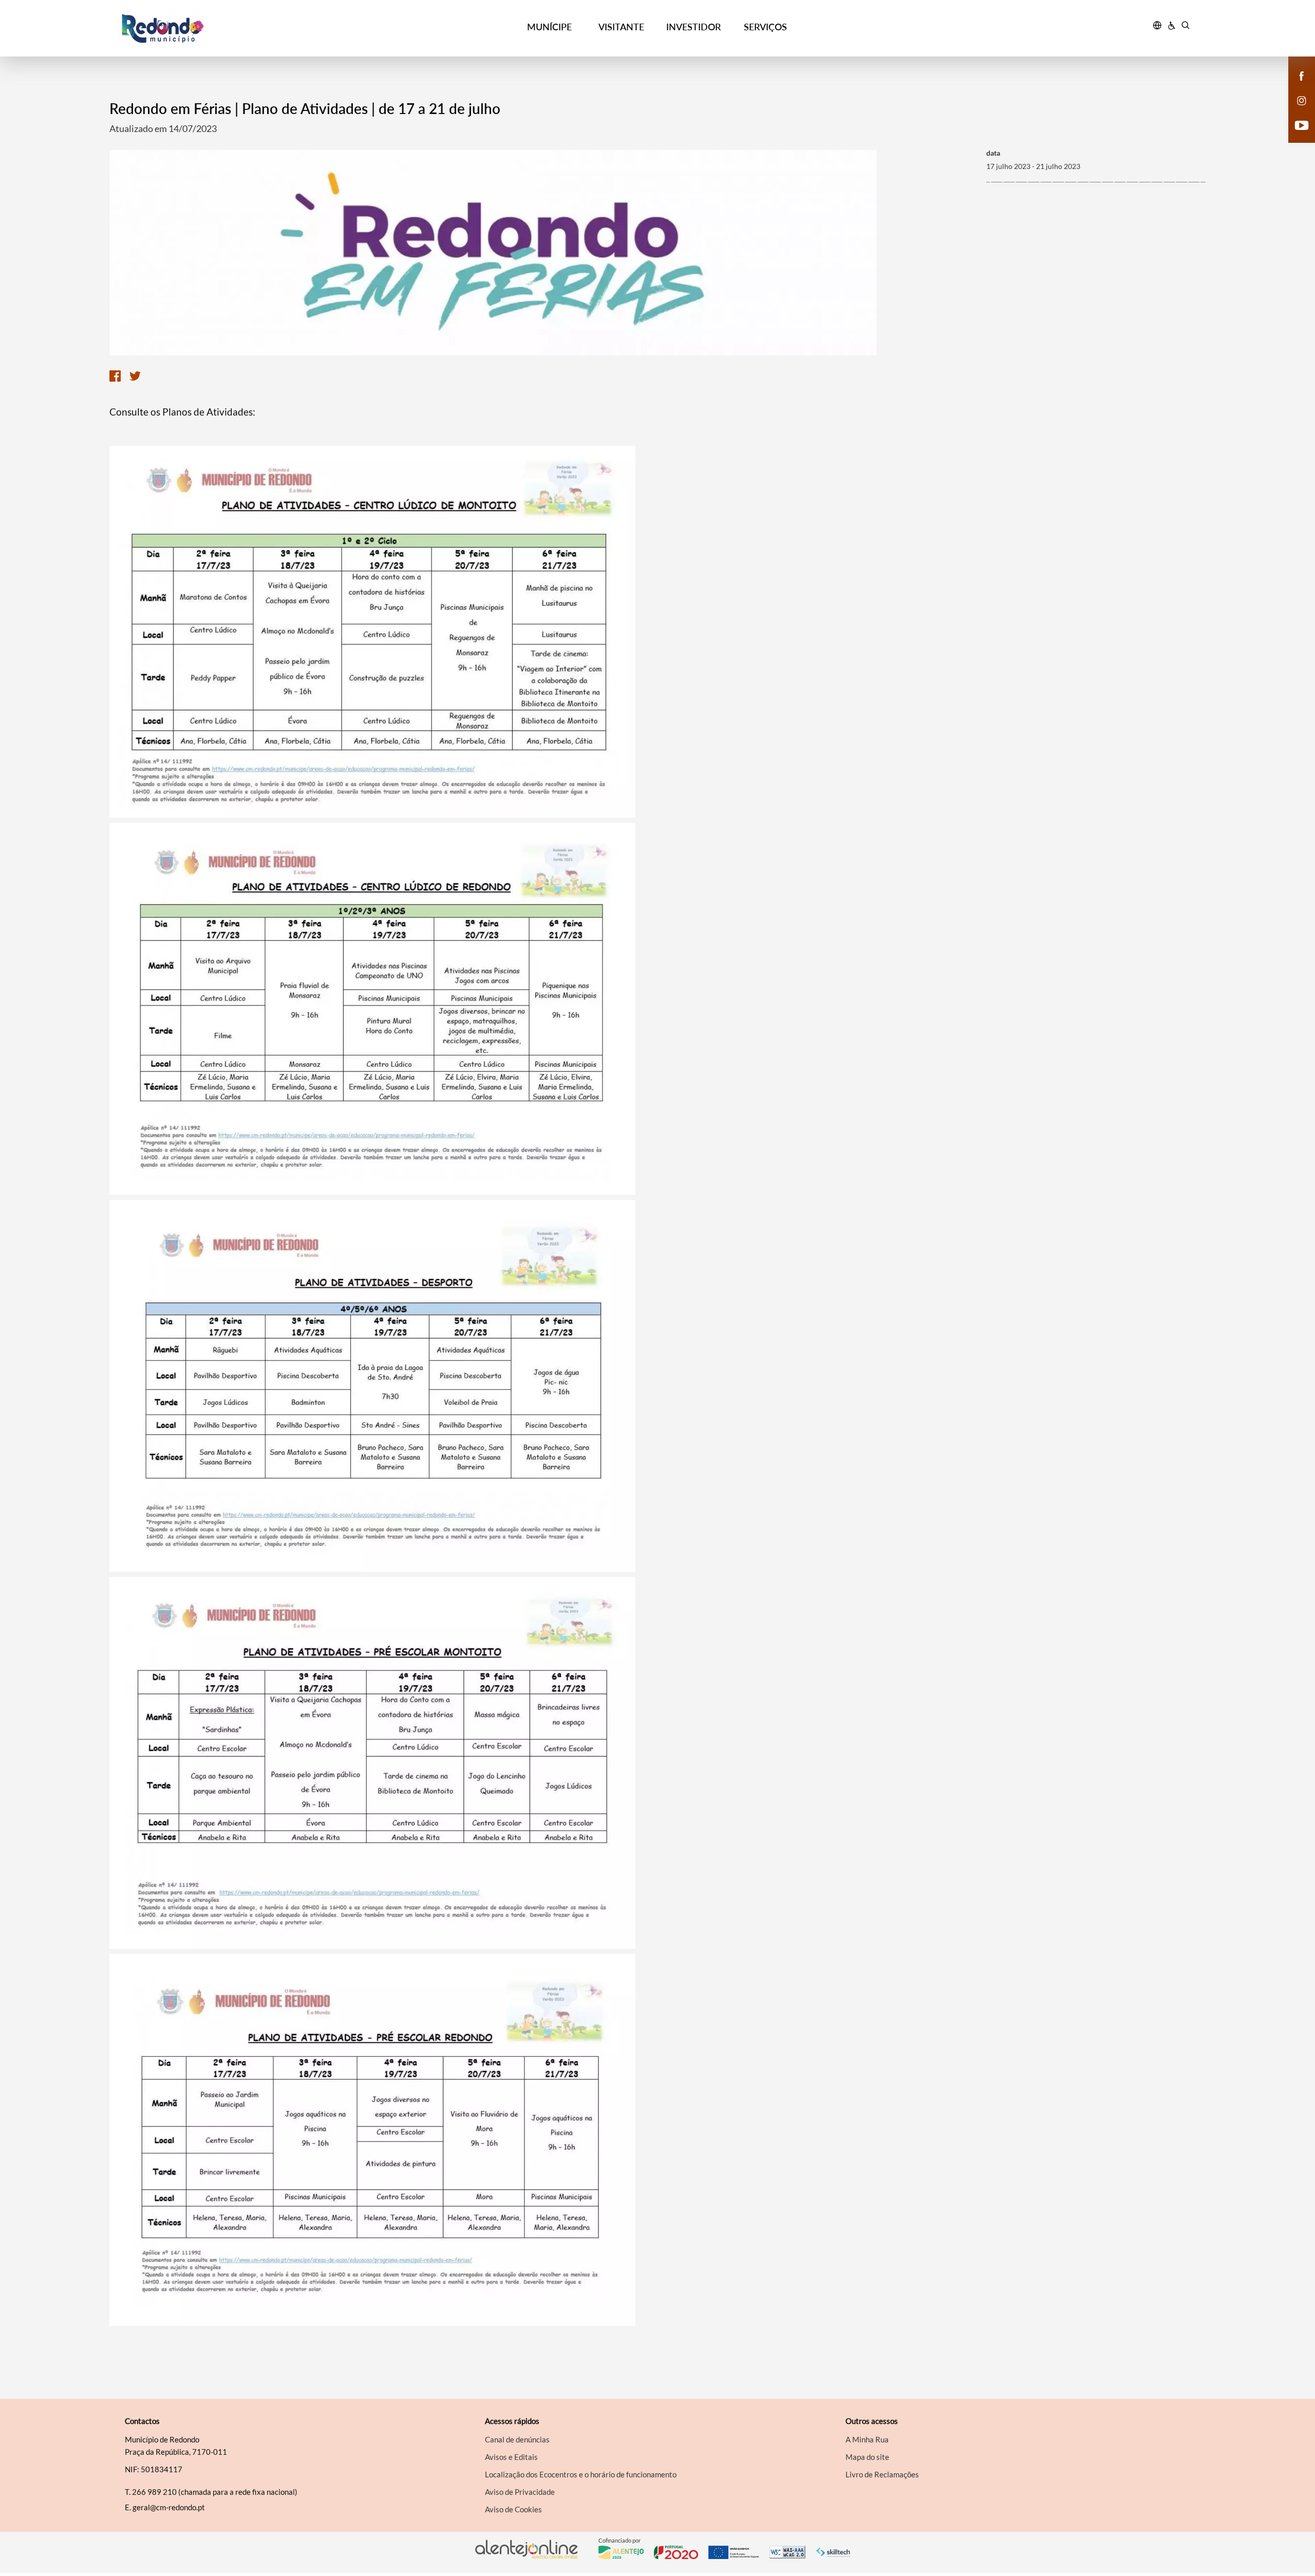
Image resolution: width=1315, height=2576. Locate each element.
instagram (1295, 111)
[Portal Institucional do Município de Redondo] (252, 29)
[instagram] (1302, 100)
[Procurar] (1185, 27)
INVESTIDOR (693, 27)
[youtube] (1302, 124)
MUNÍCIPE (549, 27)
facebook (1295, 86)
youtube (1295, 136)
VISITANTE (621, 27)
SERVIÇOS (765, 27)
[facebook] (1302, 75)
